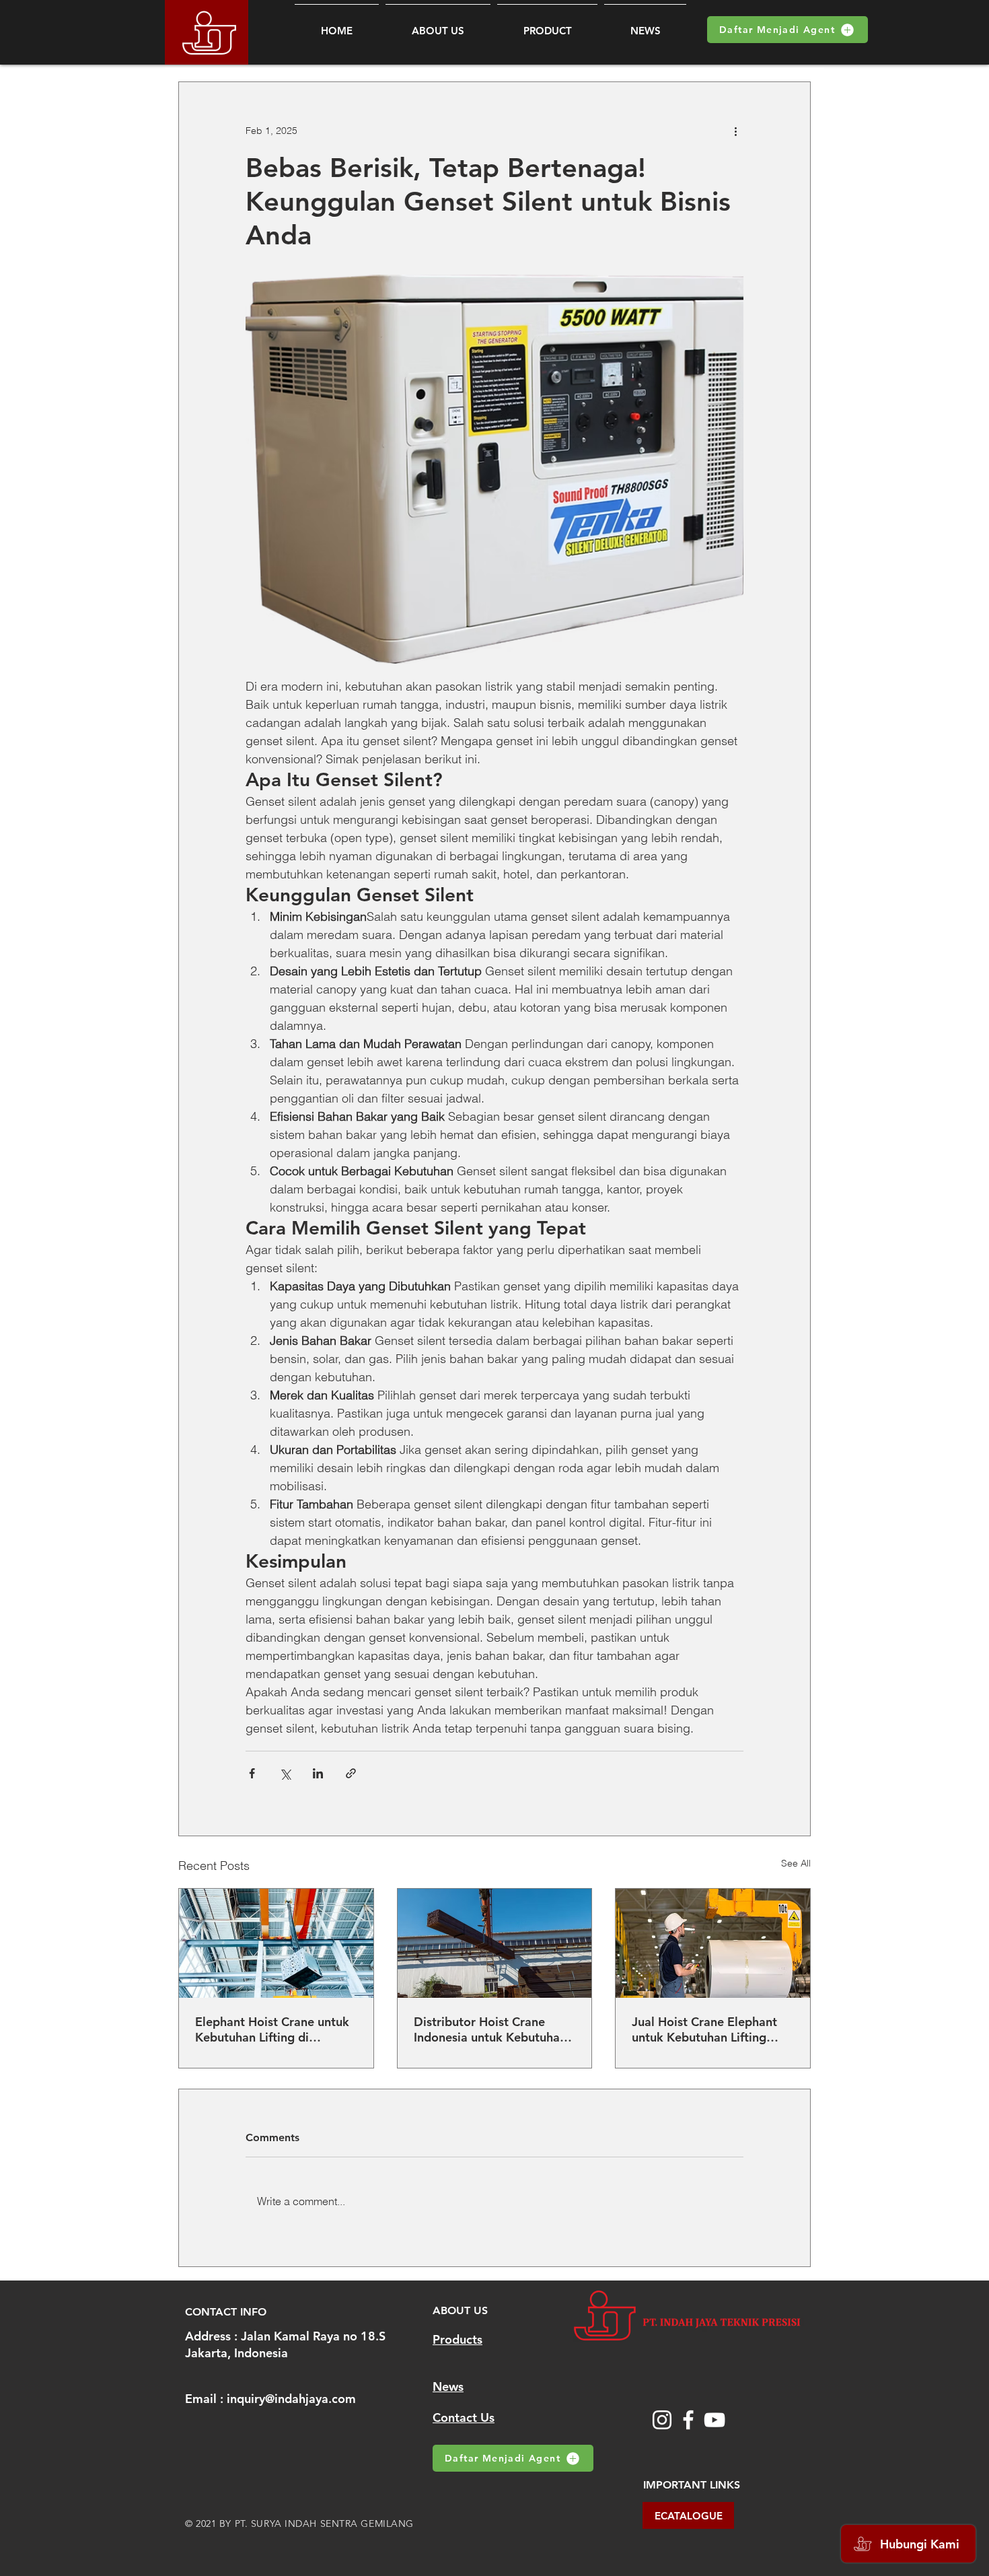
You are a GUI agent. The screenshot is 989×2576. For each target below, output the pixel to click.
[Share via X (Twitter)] (285, 1773)
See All (796, 1863)
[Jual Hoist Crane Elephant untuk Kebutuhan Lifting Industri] (713, 1943)
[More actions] (735, 131)
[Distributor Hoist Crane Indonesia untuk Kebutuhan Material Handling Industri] (495, 1943)
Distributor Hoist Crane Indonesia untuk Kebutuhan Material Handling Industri (490, 2029)
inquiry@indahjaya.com (291, 2399)
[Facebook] (688, 2420)
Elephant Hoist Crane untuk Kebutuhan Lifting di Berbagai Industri (272, 2029)
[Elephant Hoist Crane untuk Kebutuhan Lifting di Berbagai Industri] (276, 1943)
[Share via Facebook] (252, 1773)
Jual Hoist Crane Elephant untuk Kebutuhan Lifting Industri (704, 2029)
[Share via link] (351, 1773)
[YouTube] (715, 2420)
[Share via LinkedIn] (318, 1773)
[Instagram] (662, 2420)
